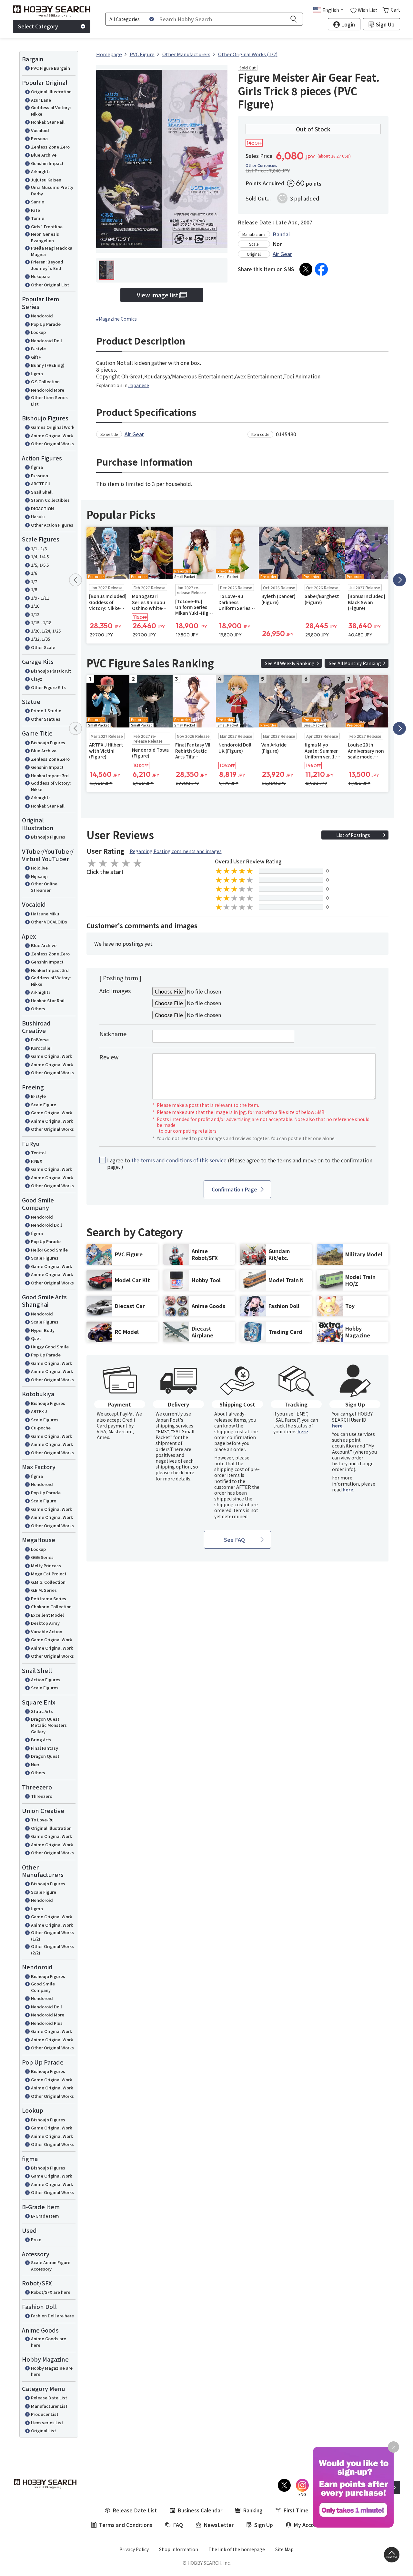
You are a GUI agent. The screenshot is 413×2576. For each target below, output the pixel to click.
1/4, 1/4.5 (40, 556)
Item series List (47, 2422)
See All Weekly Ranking (290, 663)
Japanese (139, 385)
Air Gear (282, 254)
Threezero (42, 1796)
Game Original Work (51, 1056)
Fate (35, 210)
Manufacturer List (49, 2406)
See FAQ (234, 1540)
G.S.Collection (45, 381)
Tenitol (38, 1153)
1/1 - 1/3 (39, 548)
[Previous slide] (76, 580)
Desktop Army (45, 1623)
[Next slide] (399, 580)
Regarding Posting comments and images (176, 851)
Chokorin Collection (51, 1607)
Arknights (41, 171)
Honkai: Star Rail (48, 122)
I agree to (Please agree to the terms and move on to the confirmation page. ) (240, 1164)
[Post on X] (306, 269)
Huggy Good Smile (50, 1347)
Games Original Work (53, 427)
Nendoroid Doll (46, 340)
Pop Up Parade (46, 324)
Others (38, 1009)
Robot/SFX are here (51, 2292)
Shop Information (179, 2549)
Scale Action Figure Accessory (51, 2266)
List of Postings (353, 835)
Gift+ (36, 357)
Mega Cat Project (49, 1574)
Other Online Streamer (44, 887)
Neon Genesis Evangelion (45, 237)
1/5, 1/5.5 (40, 565)
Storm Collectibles (50, 500)
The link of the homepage (237, 2549)
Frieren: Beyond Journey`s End (47, 265)
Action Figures (46, 1680)
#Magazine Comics (116, 319)
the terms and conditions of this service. (180, 1160)
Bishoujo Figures (48, 742)
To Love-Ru (42, 1820)
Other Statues (46, 719)
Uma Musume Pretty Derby (52, 190)
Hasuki (38, 516)
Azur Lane (41, 100)
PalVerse (40, 1040)
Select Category (38, 26)
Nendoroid (42, 316)
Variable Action (47, 1631)
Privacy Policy (134, 2549)
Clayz (37, 679)
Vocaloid (40, 130)
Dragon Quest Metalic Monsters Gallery (49, 1725)
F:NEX (37, 1161)
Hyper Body (43, 1330)
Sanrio (38, 202)
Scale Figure (44, 1104)
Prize (36, 2239)
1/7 (34, 581)
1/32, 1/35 (40, 639)
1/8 (34, 589)
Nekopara (41, 276)
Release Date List (49, 2398)
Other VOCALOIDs (49, 922)
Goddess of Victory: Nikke (51, 111)
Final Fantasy (45, 1748)
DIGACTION (42, 508)
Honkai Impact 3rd (50, 775)
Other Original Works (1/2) (52, 1936)
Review (109, 1057)
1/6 (34, 573)
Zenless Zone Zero (50, 147)
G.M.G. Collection (48, 1582)
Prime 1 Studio (46, 711)
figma (37, 373)
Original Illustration (51, 92)
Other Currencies (261, 165)
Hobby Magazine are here (52, 2371)
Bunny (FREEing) (48, 365)
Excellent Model (47, 1615)
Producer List (45, 2414)
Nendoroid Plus (47, 2023)
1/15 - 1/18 (41, 622)
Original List (44, 2431)
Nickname (113, 1034)
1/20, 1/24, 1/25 (46, 631)
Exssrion (40, 475)
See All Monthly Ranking (355, 663)
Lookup (38, 332)
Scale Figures (45, 1258)
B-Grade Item (45, 2216)
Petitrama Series (49, 1598)
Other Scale (43, 647)
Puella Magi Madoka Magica (52, 251)
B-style (38, 349)
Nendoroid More (48, 390)
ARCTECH (41, 484)
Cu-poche (41, 1428)
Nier (35, 1764)
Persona (39, 138)
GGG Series (42, 1557)
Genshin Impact (47, 163)
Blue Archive (44, 155)
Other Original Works (52, 443)
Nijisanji (39, 876)
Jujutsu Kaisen (46, 180)
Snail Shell (42, 492)
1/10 (35, 606)
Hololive (39, 868)
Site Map (284, 2549)
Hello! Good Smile (49, 1250)
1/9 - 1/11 (40, 598)
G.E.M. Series (44, 1590)
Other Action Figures (52, 525)
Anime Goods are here (49, 2342)
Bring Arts (41, 1740)
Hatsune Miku (45, 914)
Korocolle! (41, 1048)
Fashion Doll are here (52, 2316)
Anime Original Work (52, 435)
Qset (36, 1338)
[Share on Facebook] (321, 269)
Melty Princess (46, 1566)
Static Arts (42, 1711)
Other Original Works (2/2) (52, 1949)
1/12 (35, 614)
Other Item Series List (49, 401)
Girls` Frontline (47, 227)
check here (182, 1472)
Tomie (38, 218)
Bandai (281, 234)
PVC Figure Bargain (50, 68)
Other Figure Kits (48, 687)
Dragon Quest (45, 1756)
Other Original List (50, 285)
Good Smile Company (43, 1987)
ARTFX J (39, 1411)
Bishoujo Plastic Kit (51, 671)
